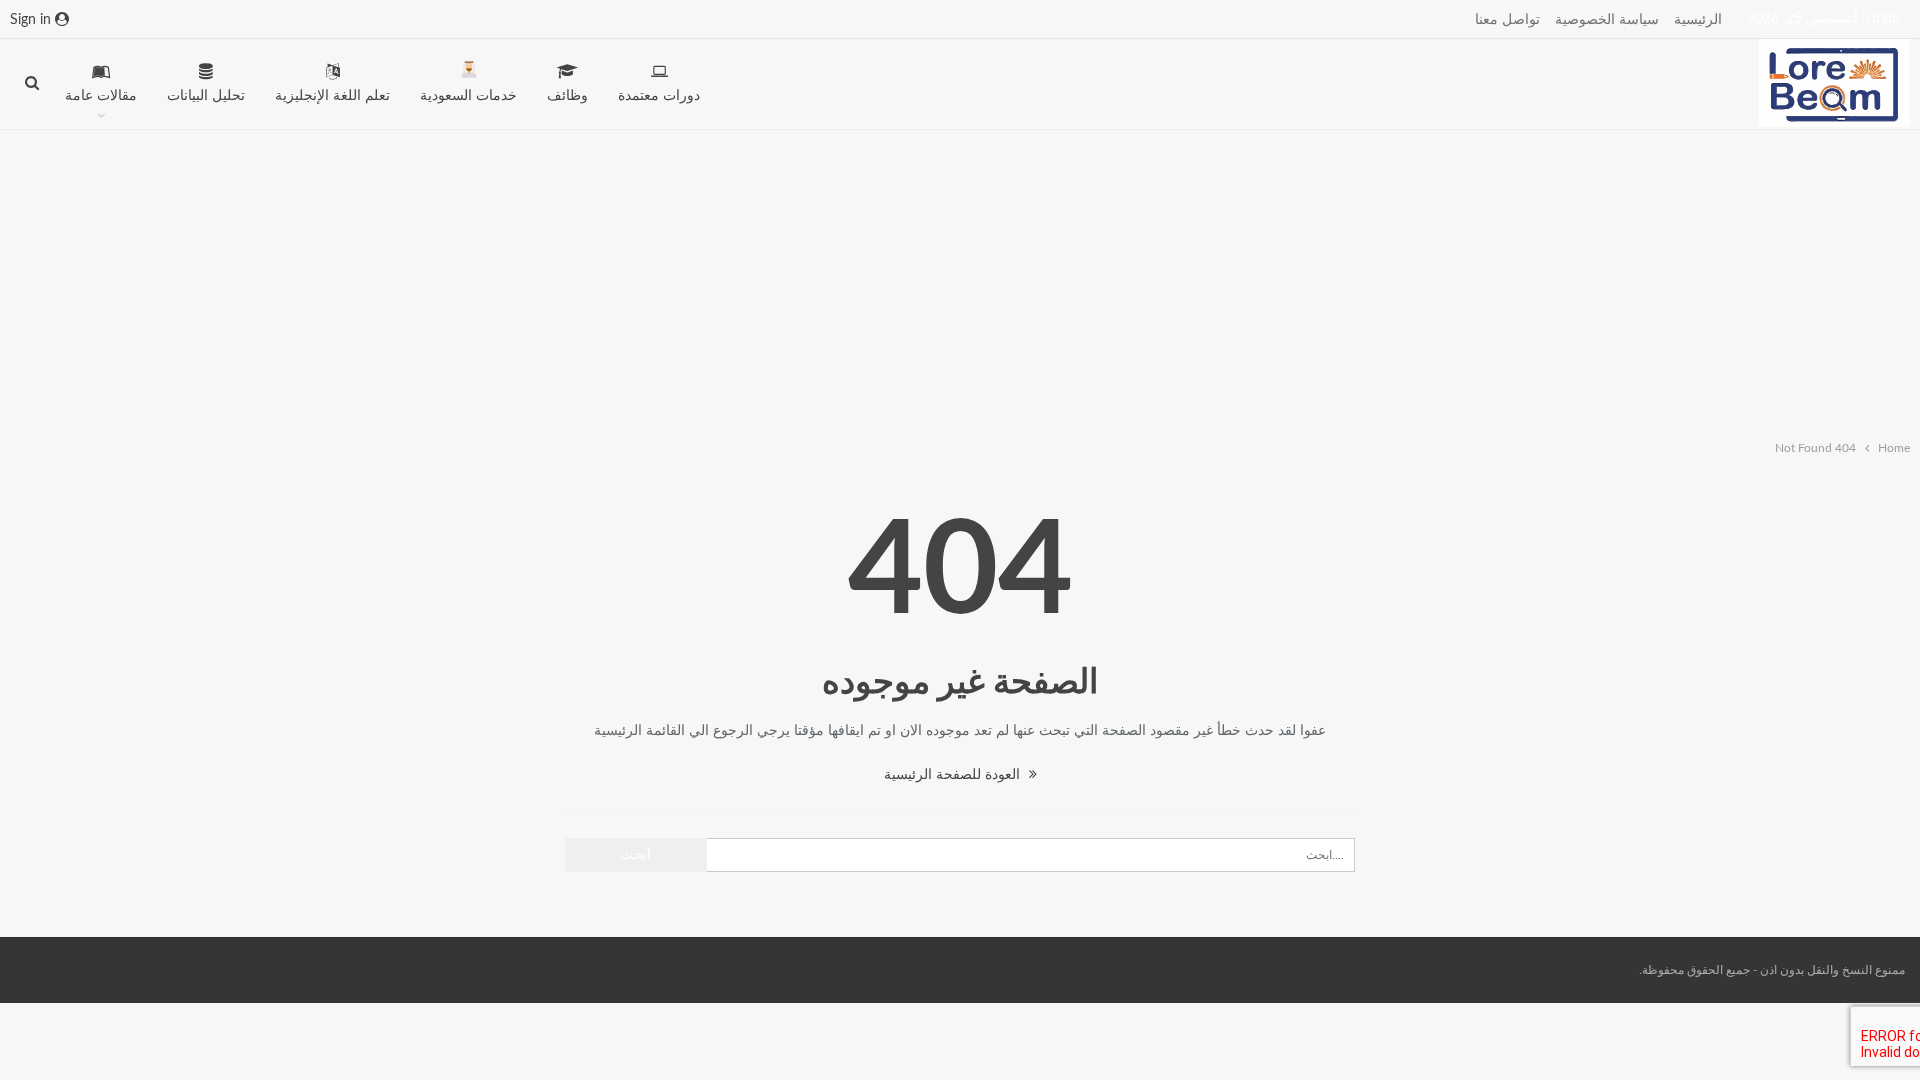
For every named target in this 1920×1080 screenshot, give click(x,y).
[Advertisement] (960, 280)
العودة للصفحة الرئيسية (954, 775)
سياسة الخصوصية (1607, 20)
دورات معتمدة (659, 96)
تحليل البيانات (206, 96)
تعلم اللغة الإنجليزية (332, 96)
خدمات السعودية (468, 96)
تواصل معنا (1507, 20)
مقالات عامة (101, 96)
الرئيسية (1698, 20)
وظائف (567, 96)
